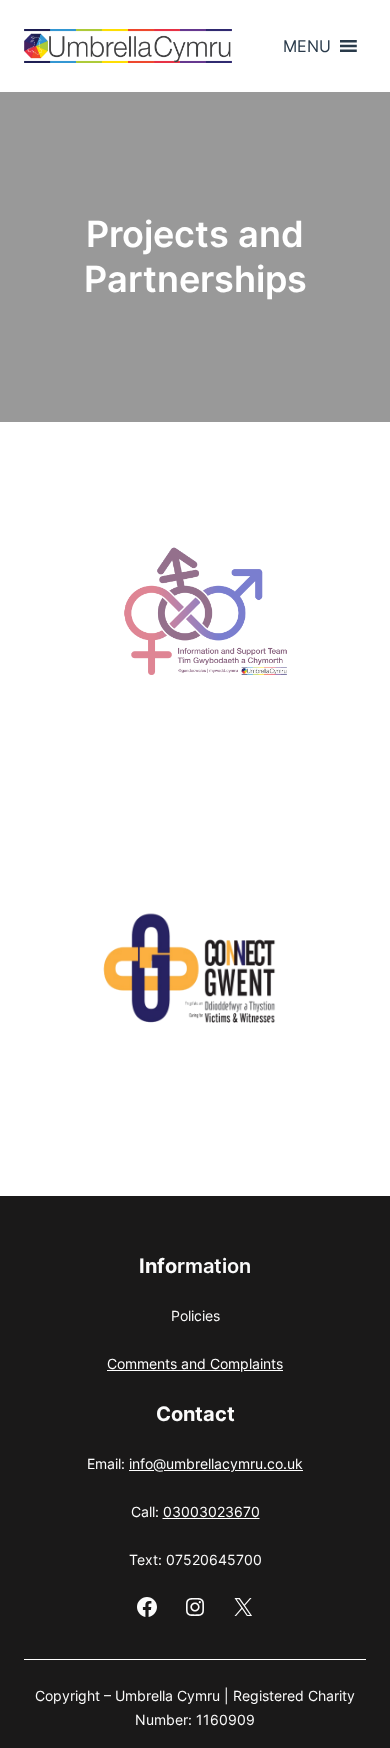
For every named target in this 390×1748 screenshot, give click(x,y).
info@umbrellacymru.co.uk (216, 1463)
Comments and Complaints (195, 1363)
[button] (307, 46)
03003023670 (211, 1511)
